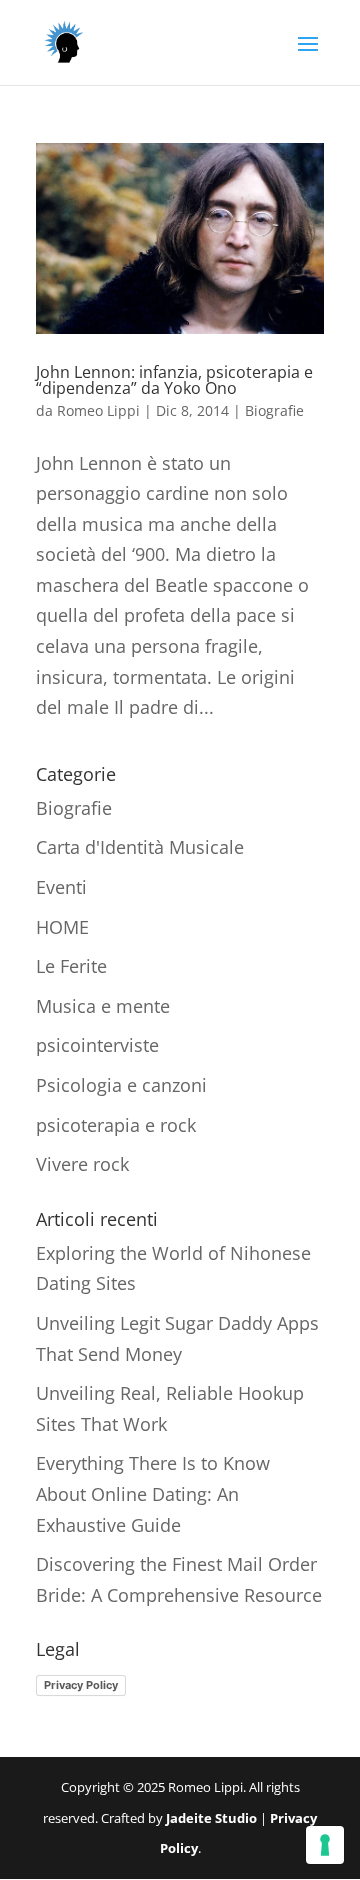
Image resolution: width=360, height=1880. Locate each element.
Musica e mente (103, 1006)
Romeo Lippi (98, 410)
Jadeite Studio (211, 1818)
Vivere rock (82, 1164)
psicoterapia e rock (116, 1125)
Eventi (61, 887)
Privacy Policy (81, 1685)
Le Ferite (71, 966)
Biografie (274, 410)
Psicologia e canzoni (121, 1085)
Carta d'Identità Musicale (140, 847)
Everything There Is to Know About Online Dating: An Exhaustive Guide (153, 1493)
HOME (62, 927)
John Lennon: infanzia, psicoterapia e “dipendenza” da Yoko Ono (174, 380)
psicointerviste (97, 1045)
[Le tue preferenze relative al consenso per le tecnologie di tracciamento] (325, 1845)
